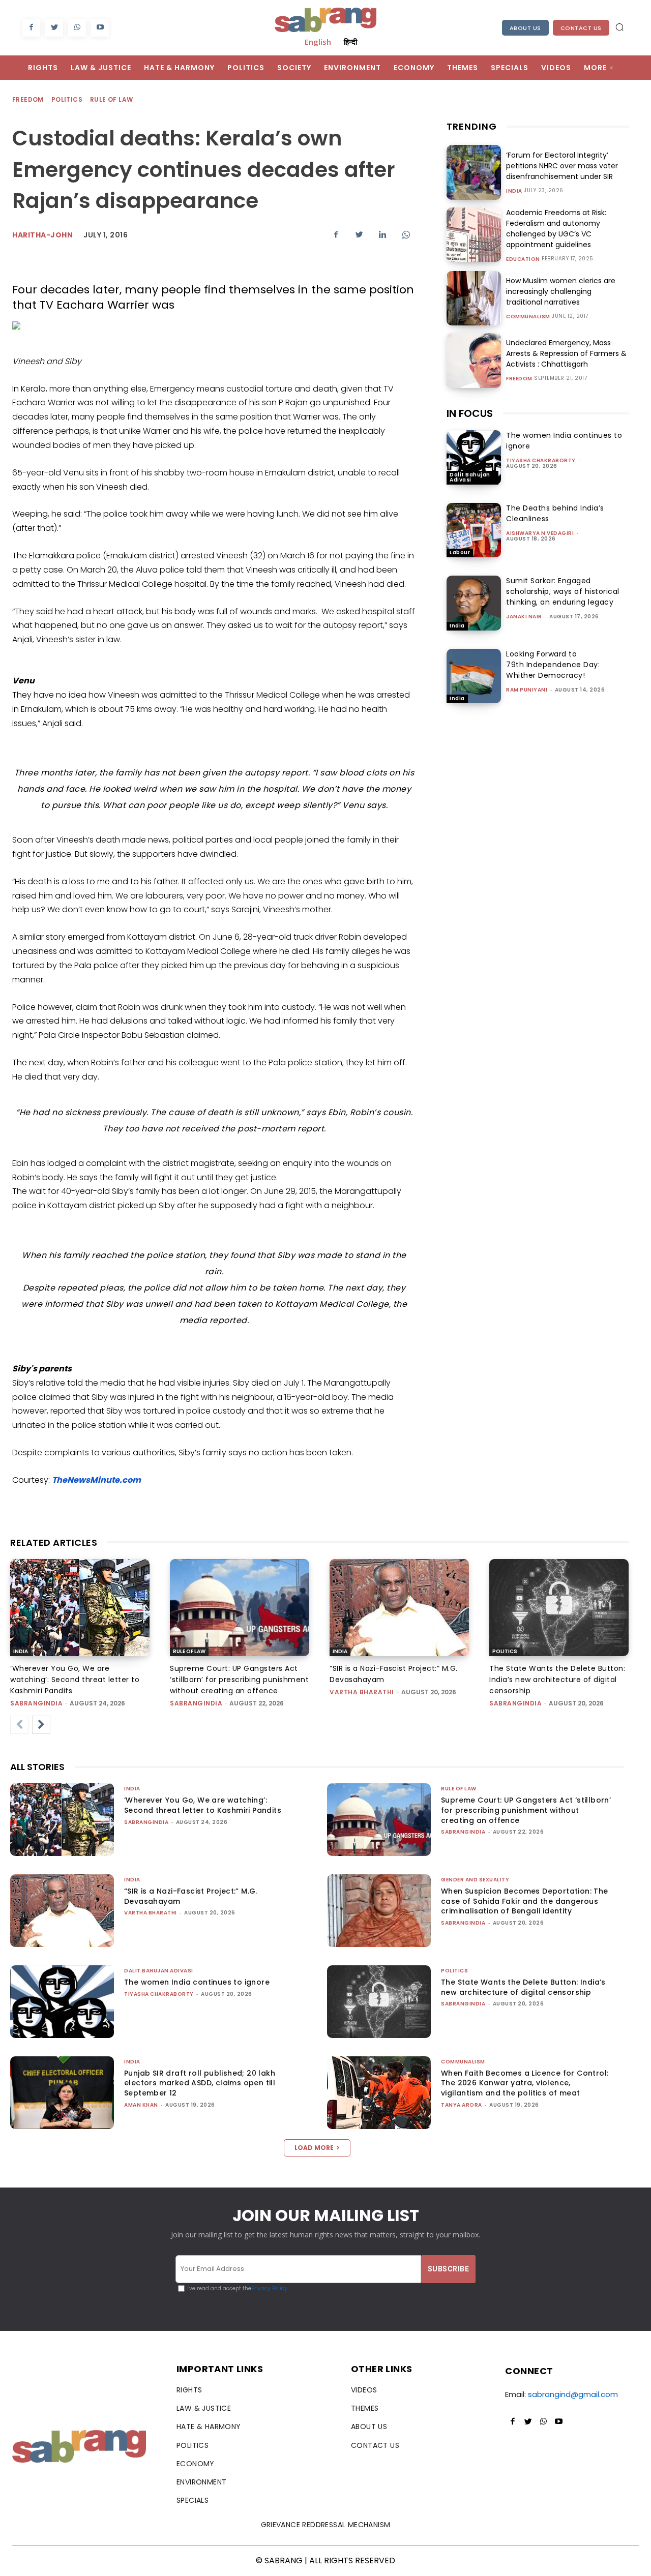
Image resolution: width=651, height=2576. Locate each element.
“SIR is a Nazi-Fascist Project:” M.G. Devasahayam (191, 1896)
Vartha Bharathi (362, 1692)
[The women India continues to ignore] (474, 457)
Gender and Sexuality (475, 1880)
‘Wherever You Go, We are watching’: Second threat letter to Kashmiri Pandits (75, 1680)
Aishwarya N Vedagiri (540, 533)
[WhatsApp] (77, 28)
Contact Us (581, 28)
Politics (67, 99)
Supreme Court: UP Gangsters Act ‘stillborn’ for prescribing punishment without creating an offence (239, 1680)
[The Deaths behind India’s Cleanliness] (474, 530)
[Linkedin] (382, 234)
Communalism (528, 317)
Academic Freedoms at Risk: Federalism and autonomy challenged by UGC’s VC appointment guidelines (556, 229)
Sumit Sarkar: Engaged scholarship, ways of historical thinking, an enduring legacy (563, 591)
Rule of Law (111, 99)
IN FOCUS (470, 413)
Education (523, 259)
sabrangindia (36, 1703)
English (318, 42)
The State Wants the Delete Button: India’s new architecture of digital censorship (557, 1680)
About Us (525, 28)
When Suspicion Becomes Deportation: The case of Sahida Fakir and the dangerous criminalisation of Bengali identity (525, 1901)
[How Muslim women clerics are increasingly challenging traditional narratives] (474, 298)
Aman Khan (141, 2105)
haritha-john (42, 235)
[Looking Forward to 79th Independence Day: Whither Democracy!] (474, 676)
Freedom (28, 99)
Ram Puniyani (527, 690)
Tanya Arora (462, 2105)
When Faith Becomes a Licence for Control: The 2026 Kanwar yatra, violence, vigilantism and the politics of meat (525, 2083)
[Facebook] (31, 28)
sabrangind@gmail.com (573, 2394)
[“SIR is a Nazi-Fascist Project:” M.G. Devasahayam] (399, 1608)
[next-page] (41, 1725)
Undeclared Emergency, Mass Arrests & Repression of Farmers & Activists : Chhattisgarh (566, 353)
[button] (619, 27)
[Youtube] (100, 28)
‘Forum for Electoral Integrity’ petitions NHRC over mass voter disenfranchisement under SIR (562, 166)
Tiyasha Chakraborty (541, 460)
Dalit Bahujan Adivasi (470, 477)
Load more (314, 2148)
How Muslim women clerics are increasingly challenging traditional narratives (561, 291)
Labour (460, 552)
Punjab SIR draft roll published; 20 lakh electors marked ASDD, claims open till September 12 (200, 2083)
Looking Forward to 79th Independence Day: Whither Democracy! (553, 665)
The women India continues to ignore (197, 1982)
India (514, 191)
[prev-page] (19, 1725)
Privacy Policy (269, 2288)
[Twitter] (54, 28)
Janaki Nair (524, 617)
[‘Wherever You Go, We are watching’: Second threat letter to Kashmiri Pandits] (80, 1608)
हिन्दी (350, 42)
